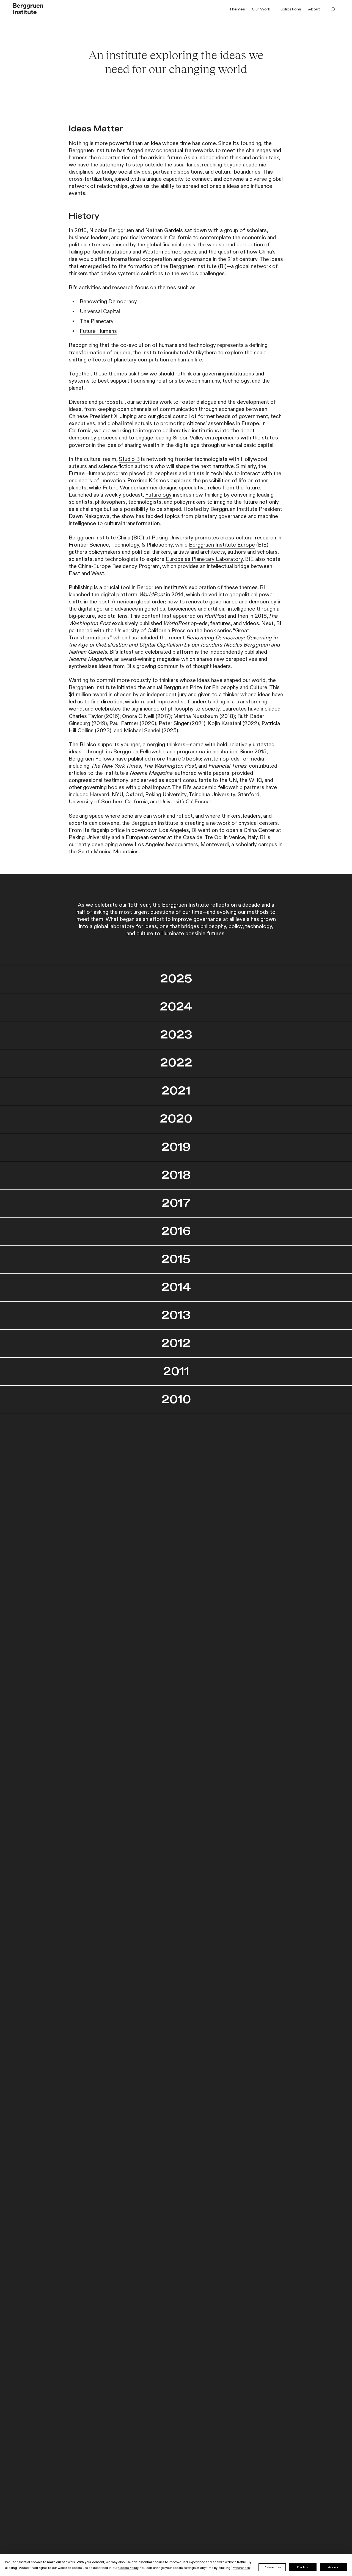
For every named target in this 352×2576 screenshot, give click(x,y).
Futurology (158, 495)
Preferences (272, 2567)
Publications (289, 9)
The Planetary (97, 321)
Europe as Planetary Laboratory (204, 559)
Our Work (261, 9)
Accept (333, 2567)
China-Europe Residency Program (119, 566)
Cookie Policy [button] (128, 2568)
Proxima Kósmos (148, 481)
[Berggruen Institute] (28, 9)
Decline (303, 2567)
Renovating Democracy (108, 302)
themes (167, 288)
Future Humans (98, 331)
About (314, 9)
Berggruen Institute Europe (222, 545)
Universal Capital (100, 311)
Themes (237, 9)
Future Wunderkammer (130, 488)
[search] (333, 9)
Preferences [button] (241, 2568)
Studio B (129, 459)
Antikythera (203, 353)
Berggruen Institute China (100, 538)
